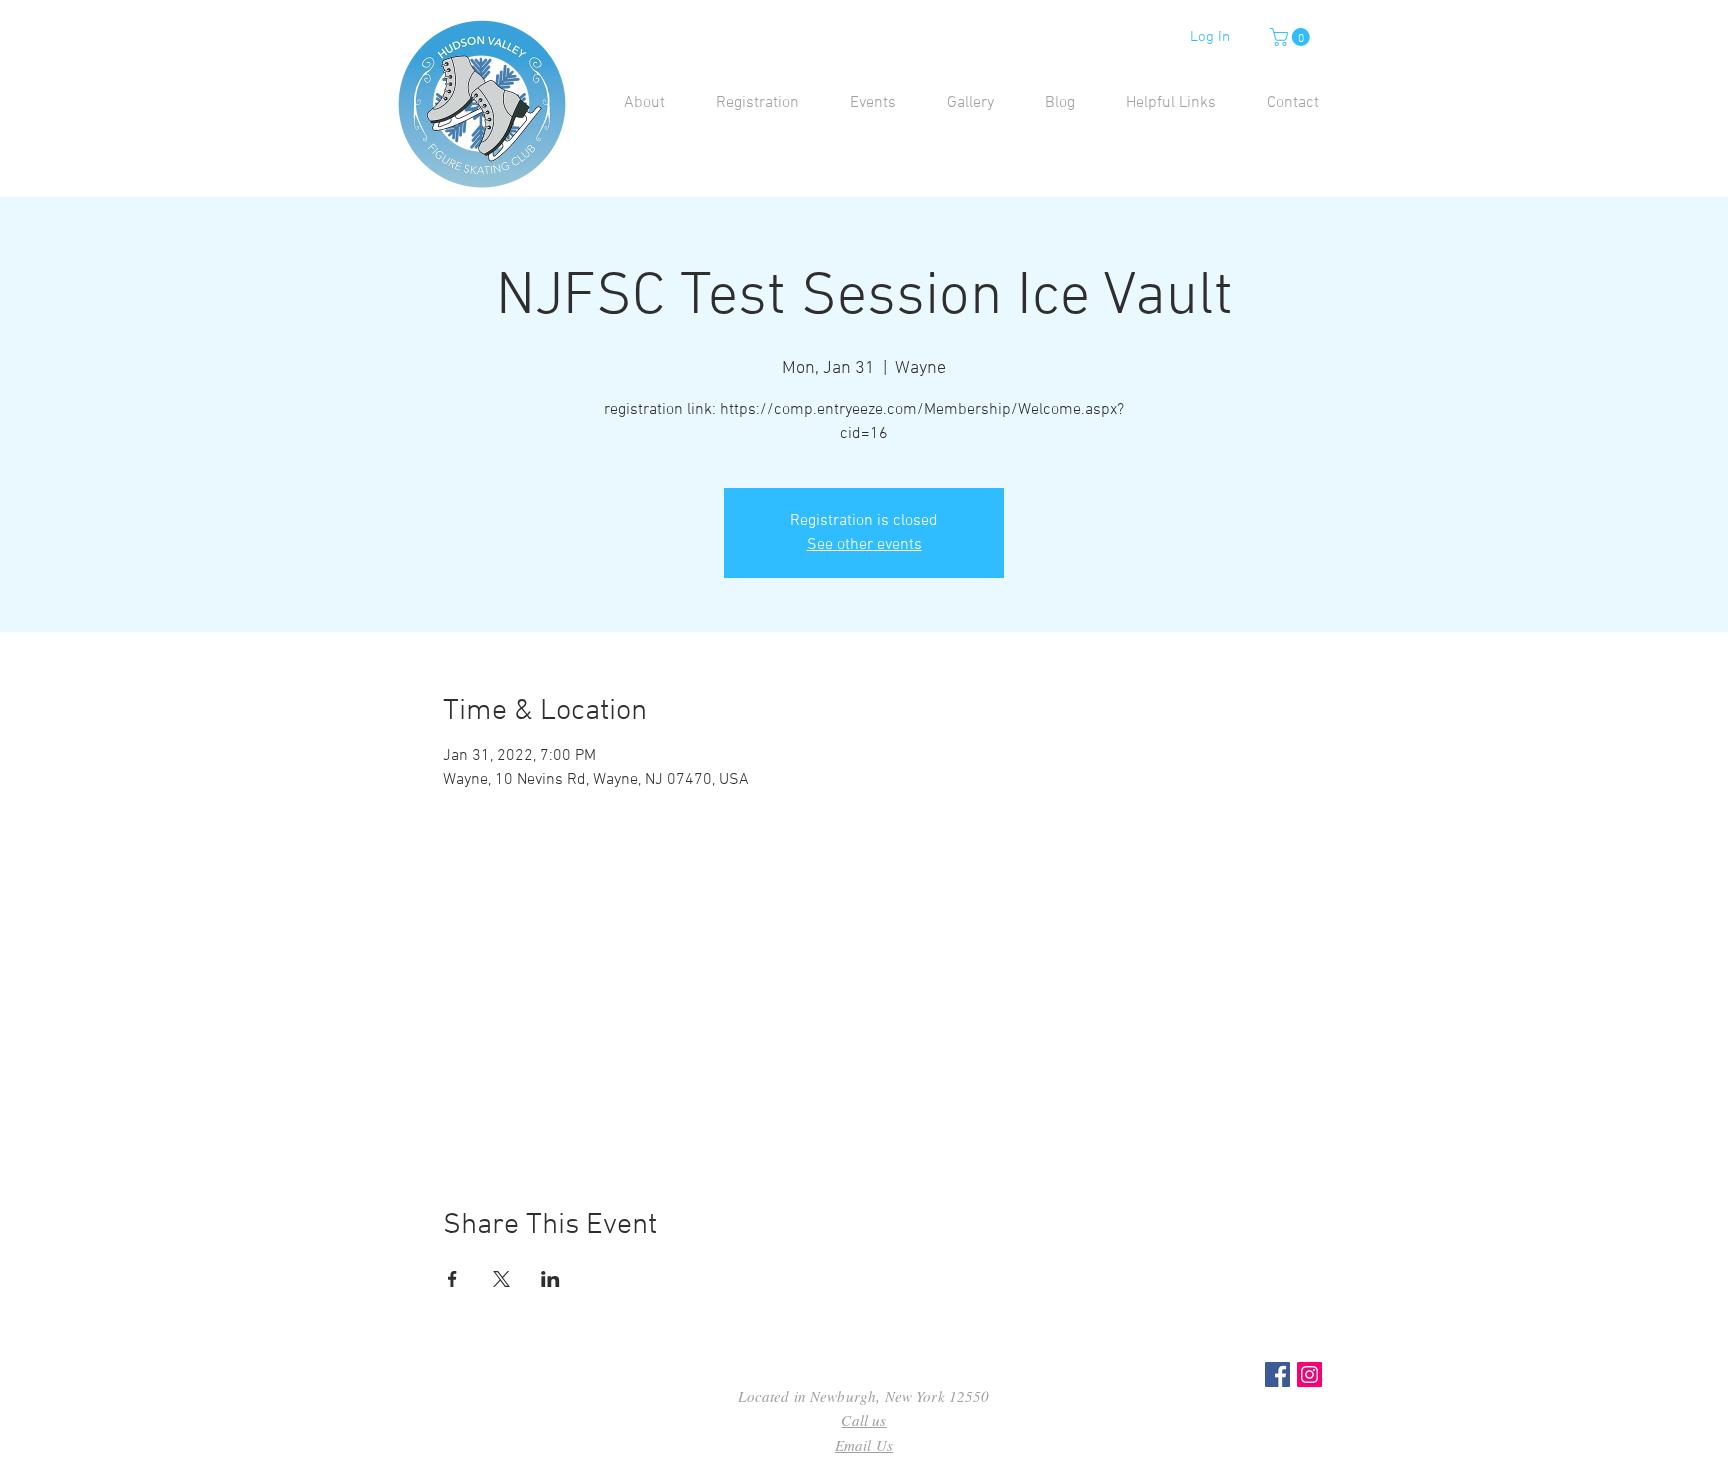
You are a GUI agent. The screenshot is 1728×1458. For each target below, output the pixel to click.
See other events (864, 545)
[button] (1292, 37)
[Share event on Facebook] (452, 1279)
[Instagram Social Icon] (1309, 1374)
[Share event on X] (501, 1279)
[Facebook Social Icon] (1277, 1374)
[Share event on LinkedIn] (550, 1279)
